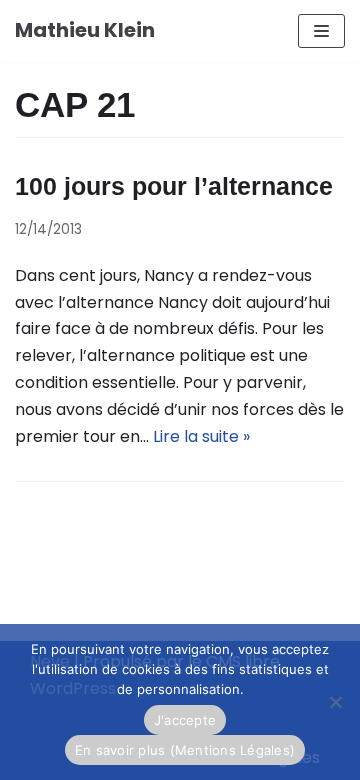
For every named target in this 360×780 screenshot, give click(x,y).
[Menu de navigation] (321, 31)
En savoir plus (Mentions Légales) (185, 750)
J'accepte (185, 720)
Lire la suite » (201, 436)
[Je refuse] (335, 702)
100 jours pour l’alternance (174, 186)
